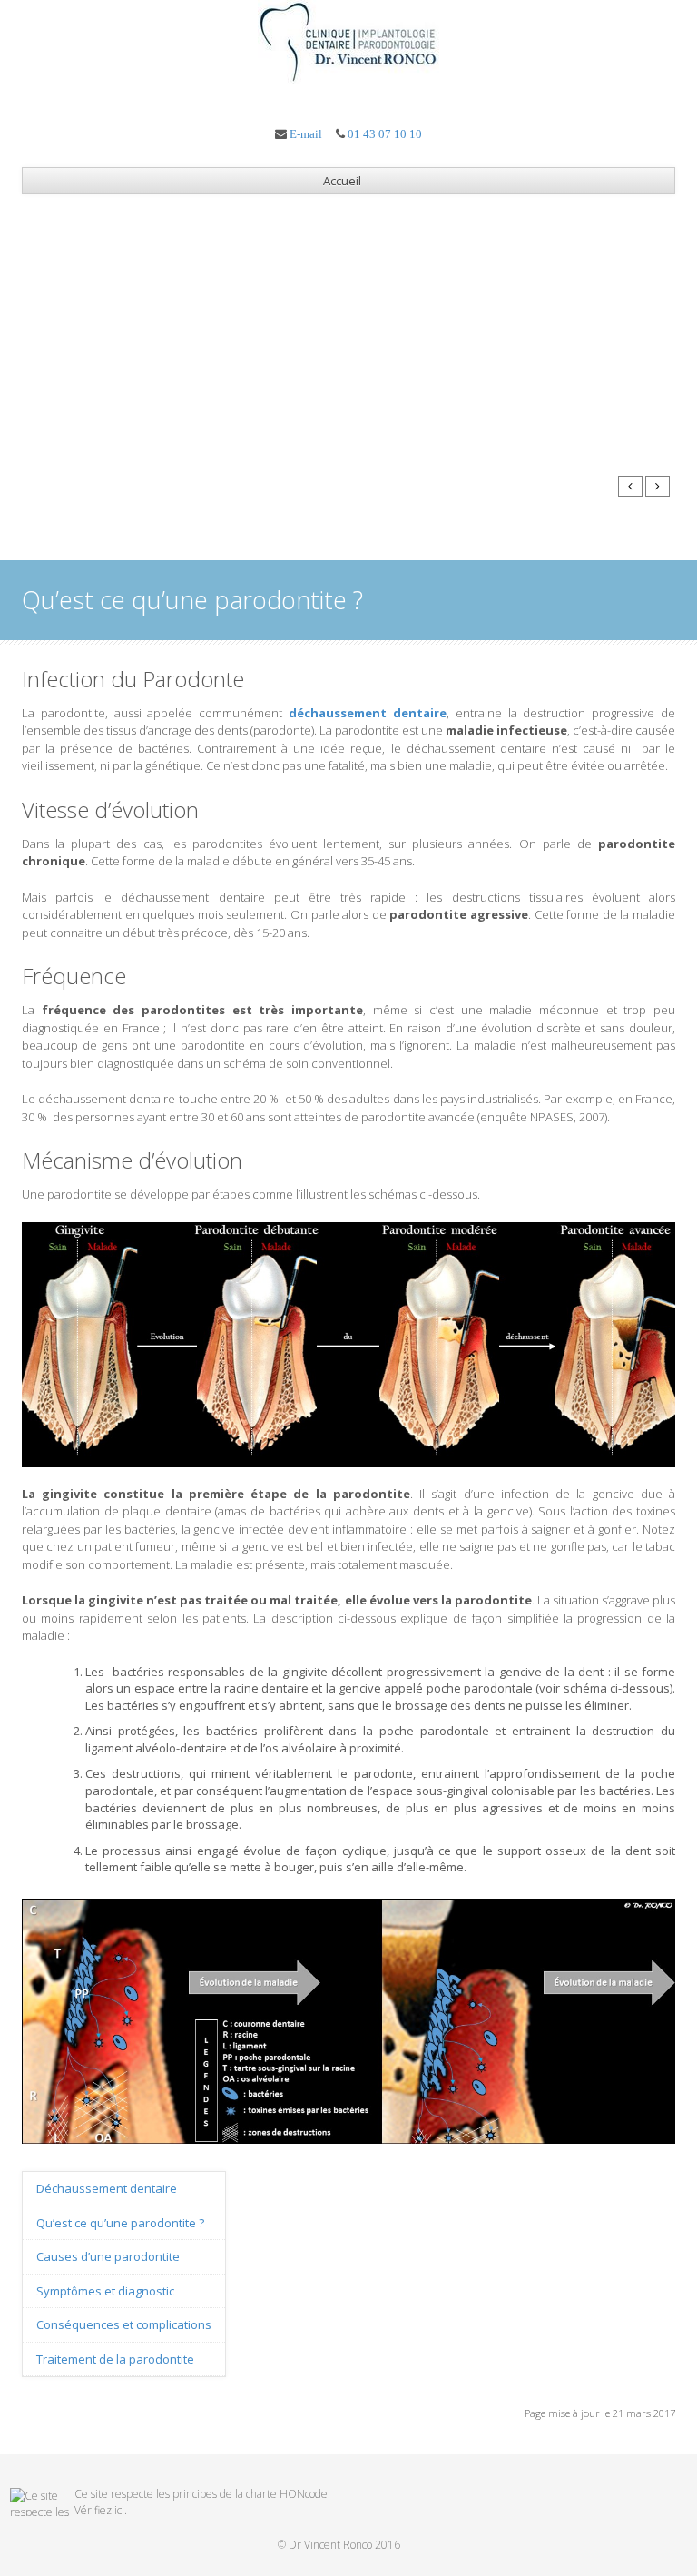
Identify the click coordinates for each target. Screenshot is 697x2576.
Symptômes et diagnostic (105, 2291)
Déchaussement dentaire (107, 2188)
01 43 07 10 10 (385, 134)
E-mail (306, 134)
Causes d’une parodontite (108, 2256)
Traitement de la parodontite (115, 2359)
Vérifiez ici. (101, 2510)
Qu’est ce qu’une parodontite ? (120, 2223)
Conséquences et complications (124, 2324)
